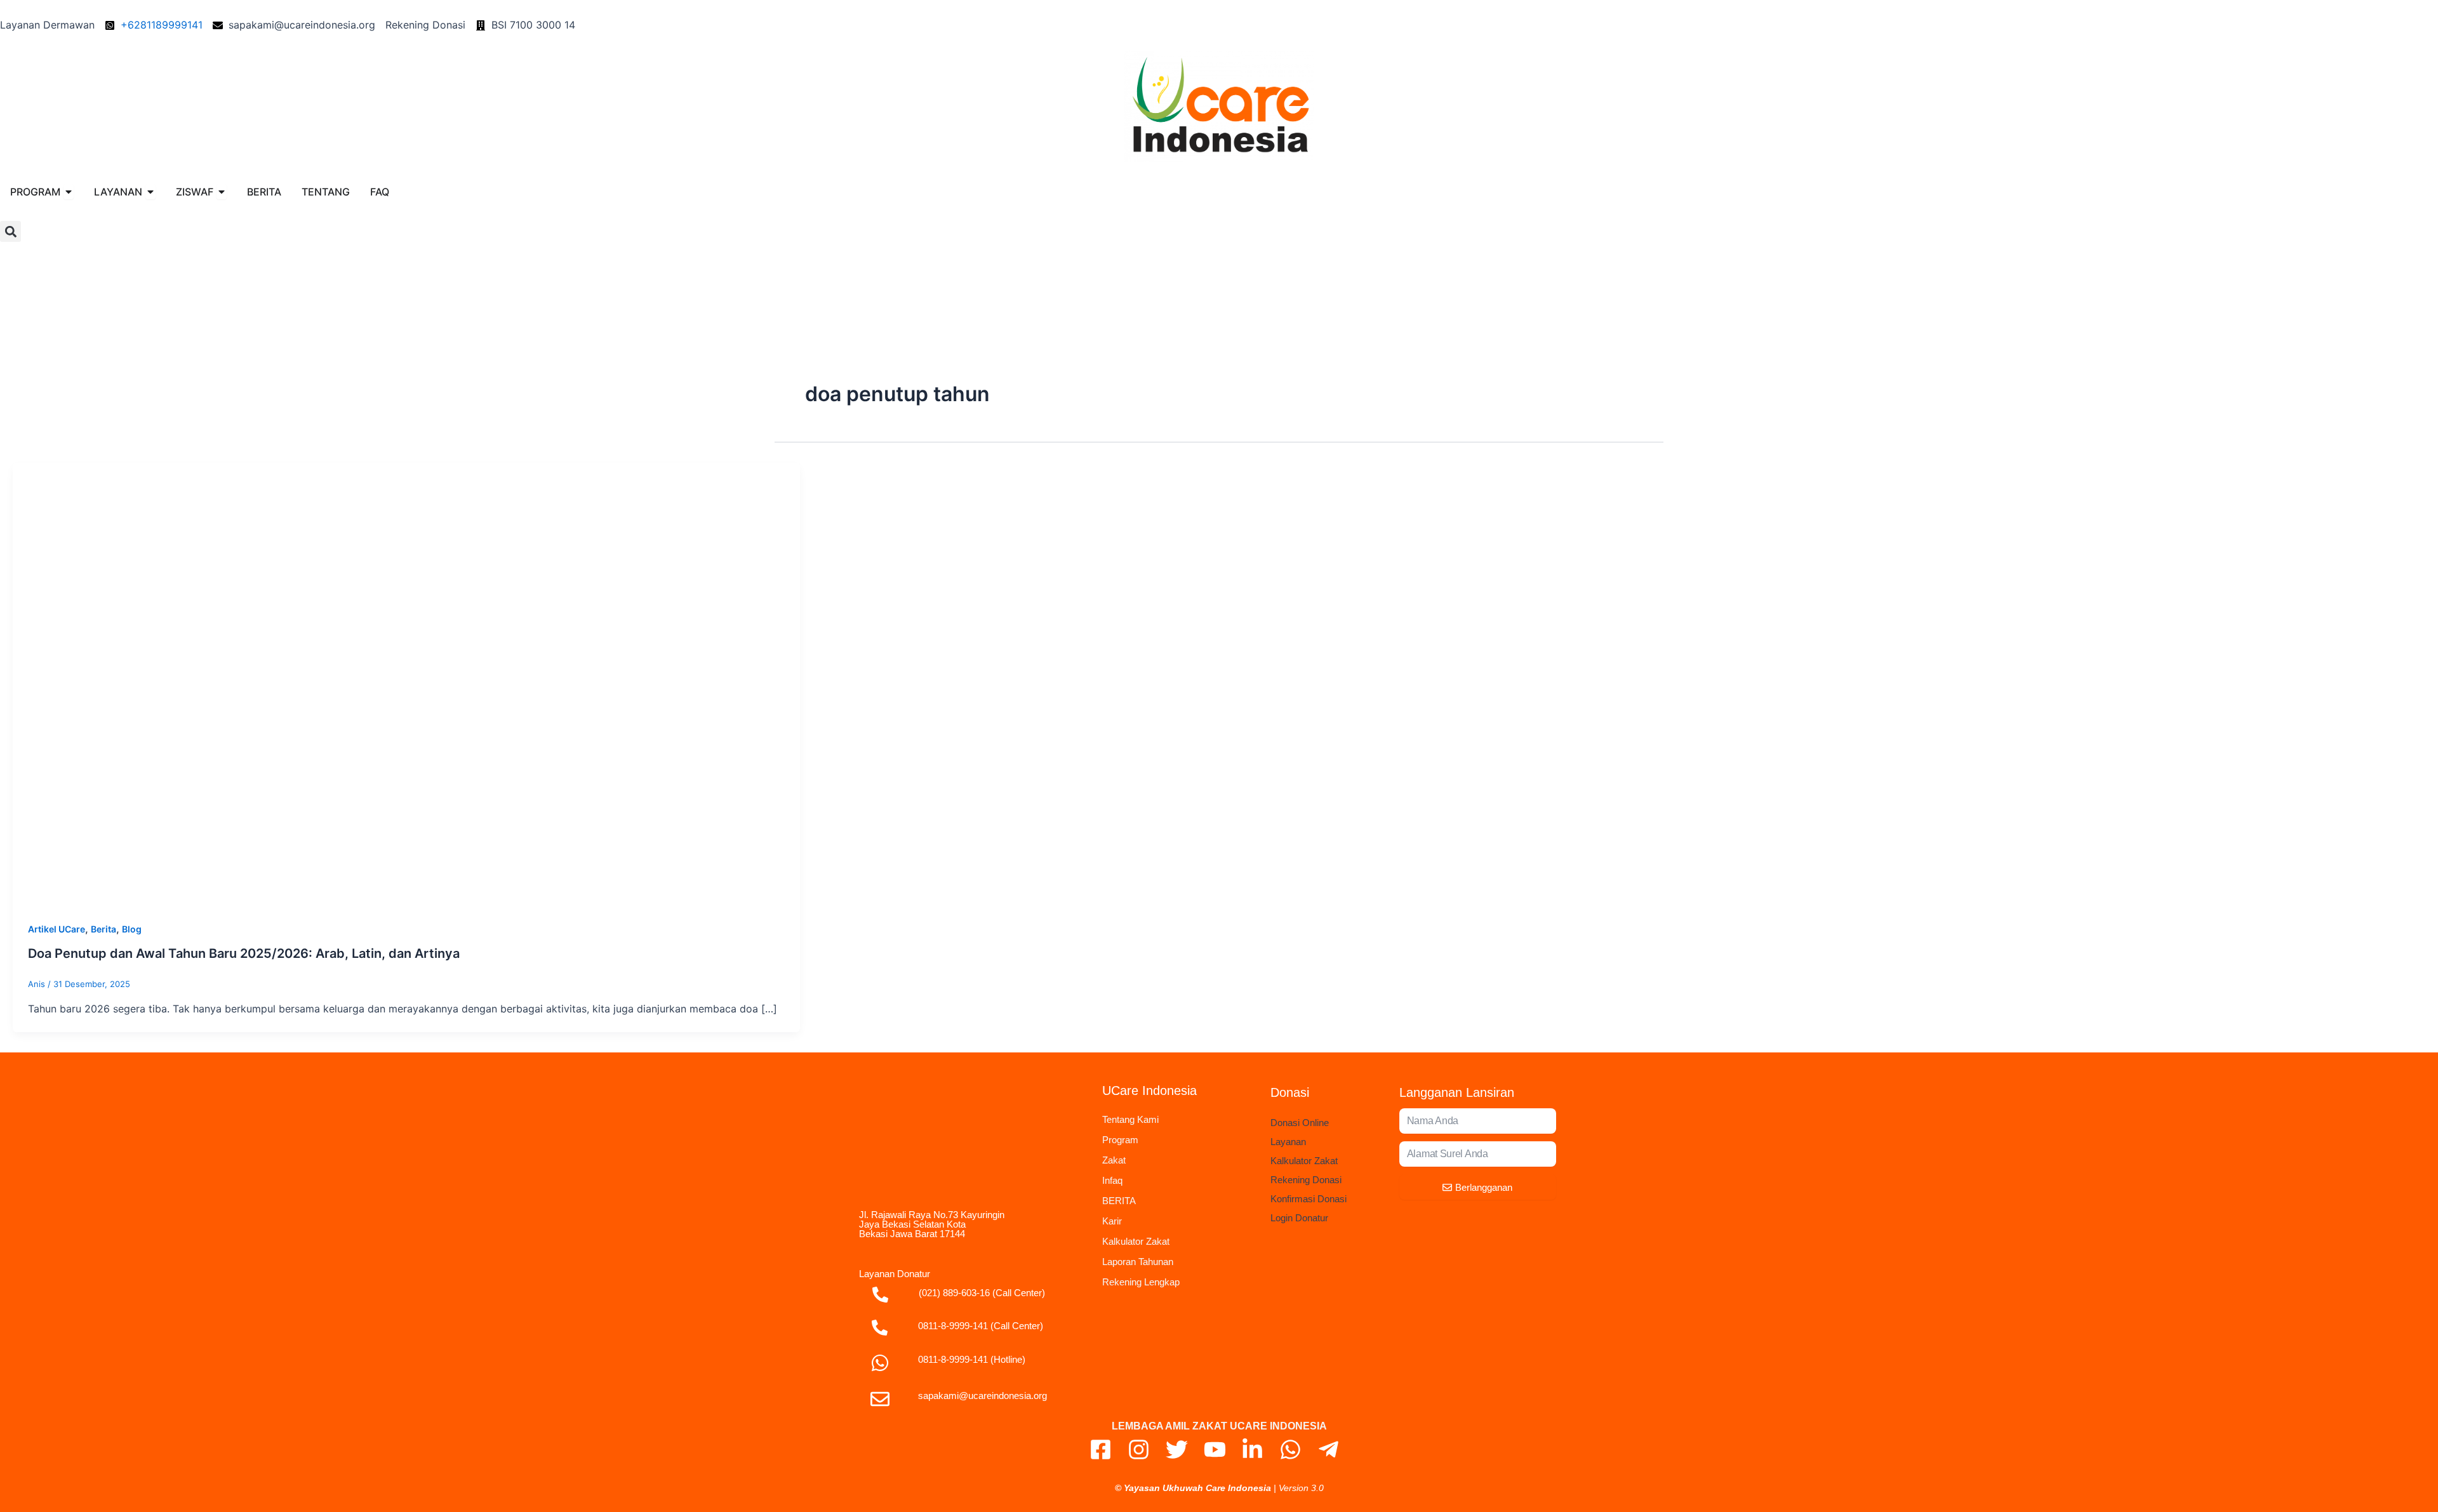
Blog (132, 929)
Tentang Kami (1130, 1119)
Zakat (1114, 1160)
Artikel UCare (57, 929)
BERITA (1119, 1201)
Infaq (1112, 1180)
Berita (103, 929)
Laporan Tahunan (1138, 1262)
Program (1120, 1140)
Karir (1112, 1221)
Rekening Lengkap (1141, 1282)
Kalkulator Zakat (1136, 1241)
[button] (10, 231)
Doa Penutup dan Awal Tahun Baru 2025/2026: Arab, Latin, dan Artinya (244, 953)
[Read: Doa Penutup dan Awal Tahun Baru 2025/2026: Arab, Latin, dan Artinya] (406, 683)
